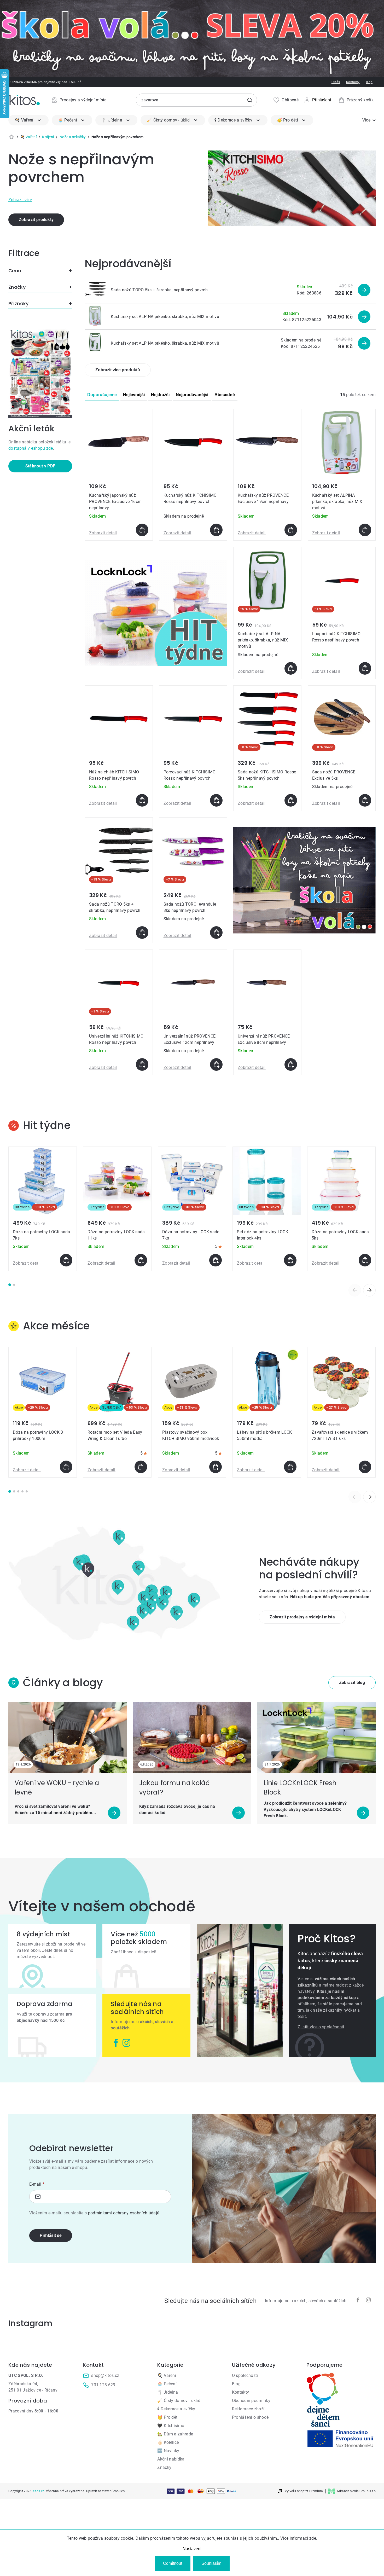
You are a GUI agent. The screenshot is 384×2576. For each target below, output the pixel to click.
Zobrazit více (20, 200)
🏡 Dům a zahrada (175, 2434)
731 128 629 (103, 2385)
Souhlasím (211, 2563)
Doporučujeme (102, 395)
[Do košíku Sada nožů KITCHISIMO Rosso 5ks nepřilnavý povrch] (291, 800)
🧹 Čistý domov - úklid (179, 2401)
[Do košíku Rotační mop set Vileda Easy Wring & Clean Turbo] (141, 1467)
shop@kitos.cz (105, 2375)
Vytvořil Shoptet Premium (304, 2491)
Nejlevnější (134, 395)
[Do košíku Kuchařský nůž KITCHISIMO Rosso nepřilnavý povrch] (216, 530)
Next (369, 1290)
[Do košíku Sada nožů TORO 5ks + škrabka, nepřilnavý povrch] (142, 933)
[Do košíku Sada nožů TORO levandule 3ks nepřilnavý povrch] (216, 933)
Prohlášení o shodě (250, 2417)
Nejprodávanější (192, 395)
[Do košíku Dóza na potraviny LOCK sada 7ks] (66, 1260)
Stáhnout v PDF (40, 466)
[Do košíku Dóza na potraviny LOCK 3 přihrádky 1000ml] (66, 1467)
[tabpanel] (43, 1209)
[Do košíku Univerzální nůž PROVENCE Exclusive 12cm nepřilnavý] (216, 1064)
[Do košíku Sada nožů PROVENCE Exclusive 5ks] (365, 800)
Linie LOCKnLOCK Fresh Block (300, 1788)
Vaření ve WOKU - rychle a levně (57, 1788)
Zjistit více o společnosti (321, 2027)
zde (313, 2538)
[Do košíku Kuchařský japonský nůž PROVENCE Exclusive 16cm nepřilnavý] (142, 530)
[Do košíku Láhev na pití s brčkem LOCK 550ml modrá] (290, 1467)
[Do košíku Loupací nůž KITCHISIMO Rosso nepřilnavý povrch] (365, 668)
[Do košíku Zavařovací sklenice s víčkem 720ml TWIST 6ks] (365, 1467)
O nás (336, 82)
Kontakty (353, 82)
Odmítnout (173, 2563)
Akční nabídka (171, 2459)
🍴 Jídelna (168, 2392)
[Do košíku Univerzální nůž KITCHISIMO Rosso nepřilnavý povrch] (142, 1064)
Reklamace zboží (248, 2409)
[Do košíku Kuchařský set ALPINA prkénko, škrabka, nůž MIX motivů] (365, 530)
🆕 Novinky (168, 2451)
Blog (369, 82)
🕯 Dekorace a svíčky (176, 2409)
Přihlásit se (51, 2235)
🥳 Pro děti (168, 2417)
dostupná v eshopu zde (31, 448)
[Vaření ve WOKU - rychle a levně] (68, 1737)
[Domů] (11, 137)
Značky (164, 2467)
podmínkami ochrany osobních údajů (124, 2213)
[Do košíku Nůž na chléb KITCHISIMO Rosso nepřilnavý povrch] (142, 800)
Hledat (250, 100)
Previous (355, 1290)
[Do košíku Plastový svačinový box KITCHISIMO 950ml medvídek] (216, 1467)
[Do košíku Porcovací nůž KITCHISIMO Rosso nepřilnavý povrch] (216, 800)
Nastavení (192, 2549)
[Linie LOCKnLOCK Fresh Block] (316, 1737)
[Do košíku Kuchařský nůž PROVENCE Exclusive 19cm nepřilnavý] (291, 530)
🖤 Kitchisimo (171, 2426)
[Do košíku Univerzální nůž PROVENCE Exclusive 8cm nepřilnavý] (291, 1064)
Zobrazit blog (352, 1683)
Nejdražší (160, 395)
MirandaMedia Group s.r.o (356, 2491)
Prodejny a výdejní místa (83, 100)
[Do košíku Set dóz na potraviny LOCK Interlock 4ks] (290, 1260)
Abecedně (225, 395)
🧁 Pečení (167, 2384)
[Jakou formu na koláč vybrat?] (192, 1737)
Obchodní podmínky (251, 2401)
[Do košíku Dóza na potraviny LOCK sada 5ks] (365, 1260)
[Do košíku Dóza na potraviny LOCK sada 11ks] (141, 1260)
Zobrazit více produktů (118, 370)
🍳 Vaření (167, 2375)
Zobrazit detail (103, 533)
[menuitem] (28, 120)
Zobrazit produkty (36, 220)
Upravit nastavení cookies (105, 2491)
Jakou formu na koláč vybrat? (174, 1788)
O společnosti (245, 2375)
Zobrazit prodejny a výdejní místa (302, 1617)
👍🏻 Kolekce (168, 2442)
